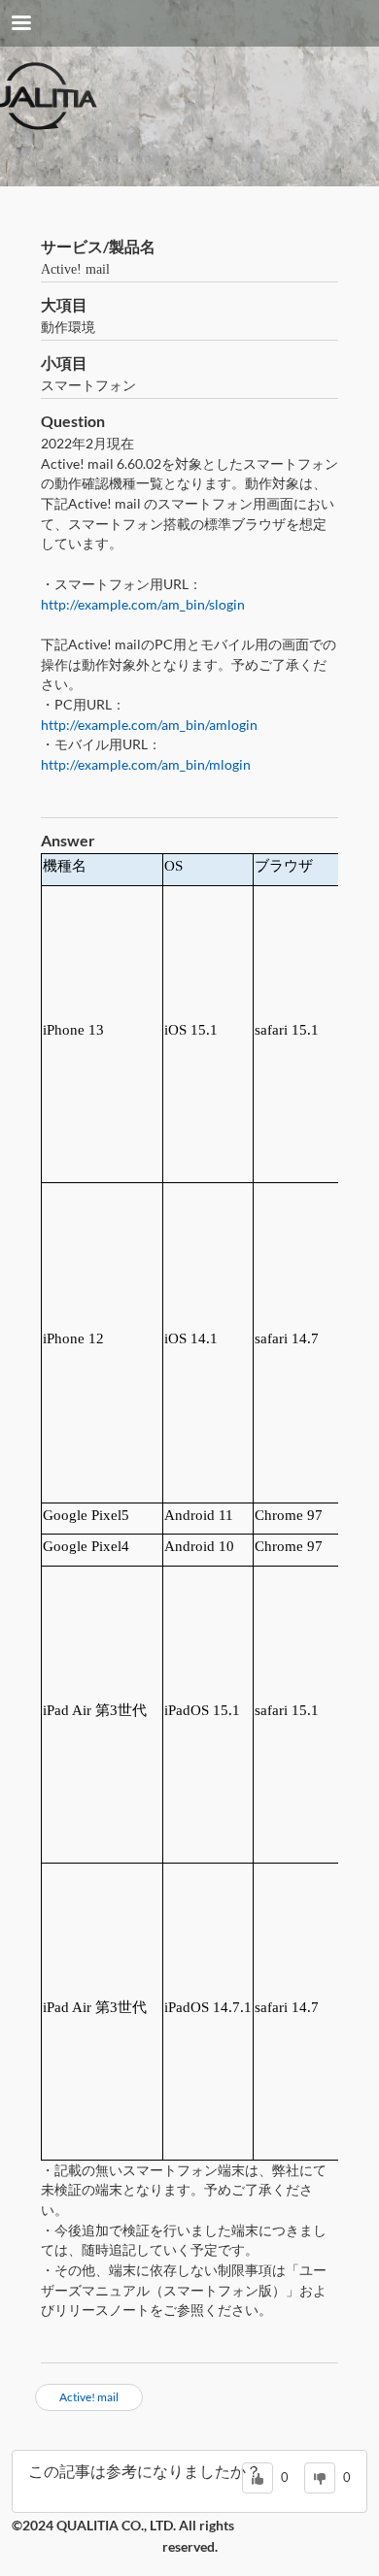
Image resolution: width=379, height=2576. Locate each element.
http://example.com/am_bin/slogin (143, 604)
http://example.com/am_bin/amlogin (149, 725)
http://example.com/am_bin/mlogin (146, 764)
